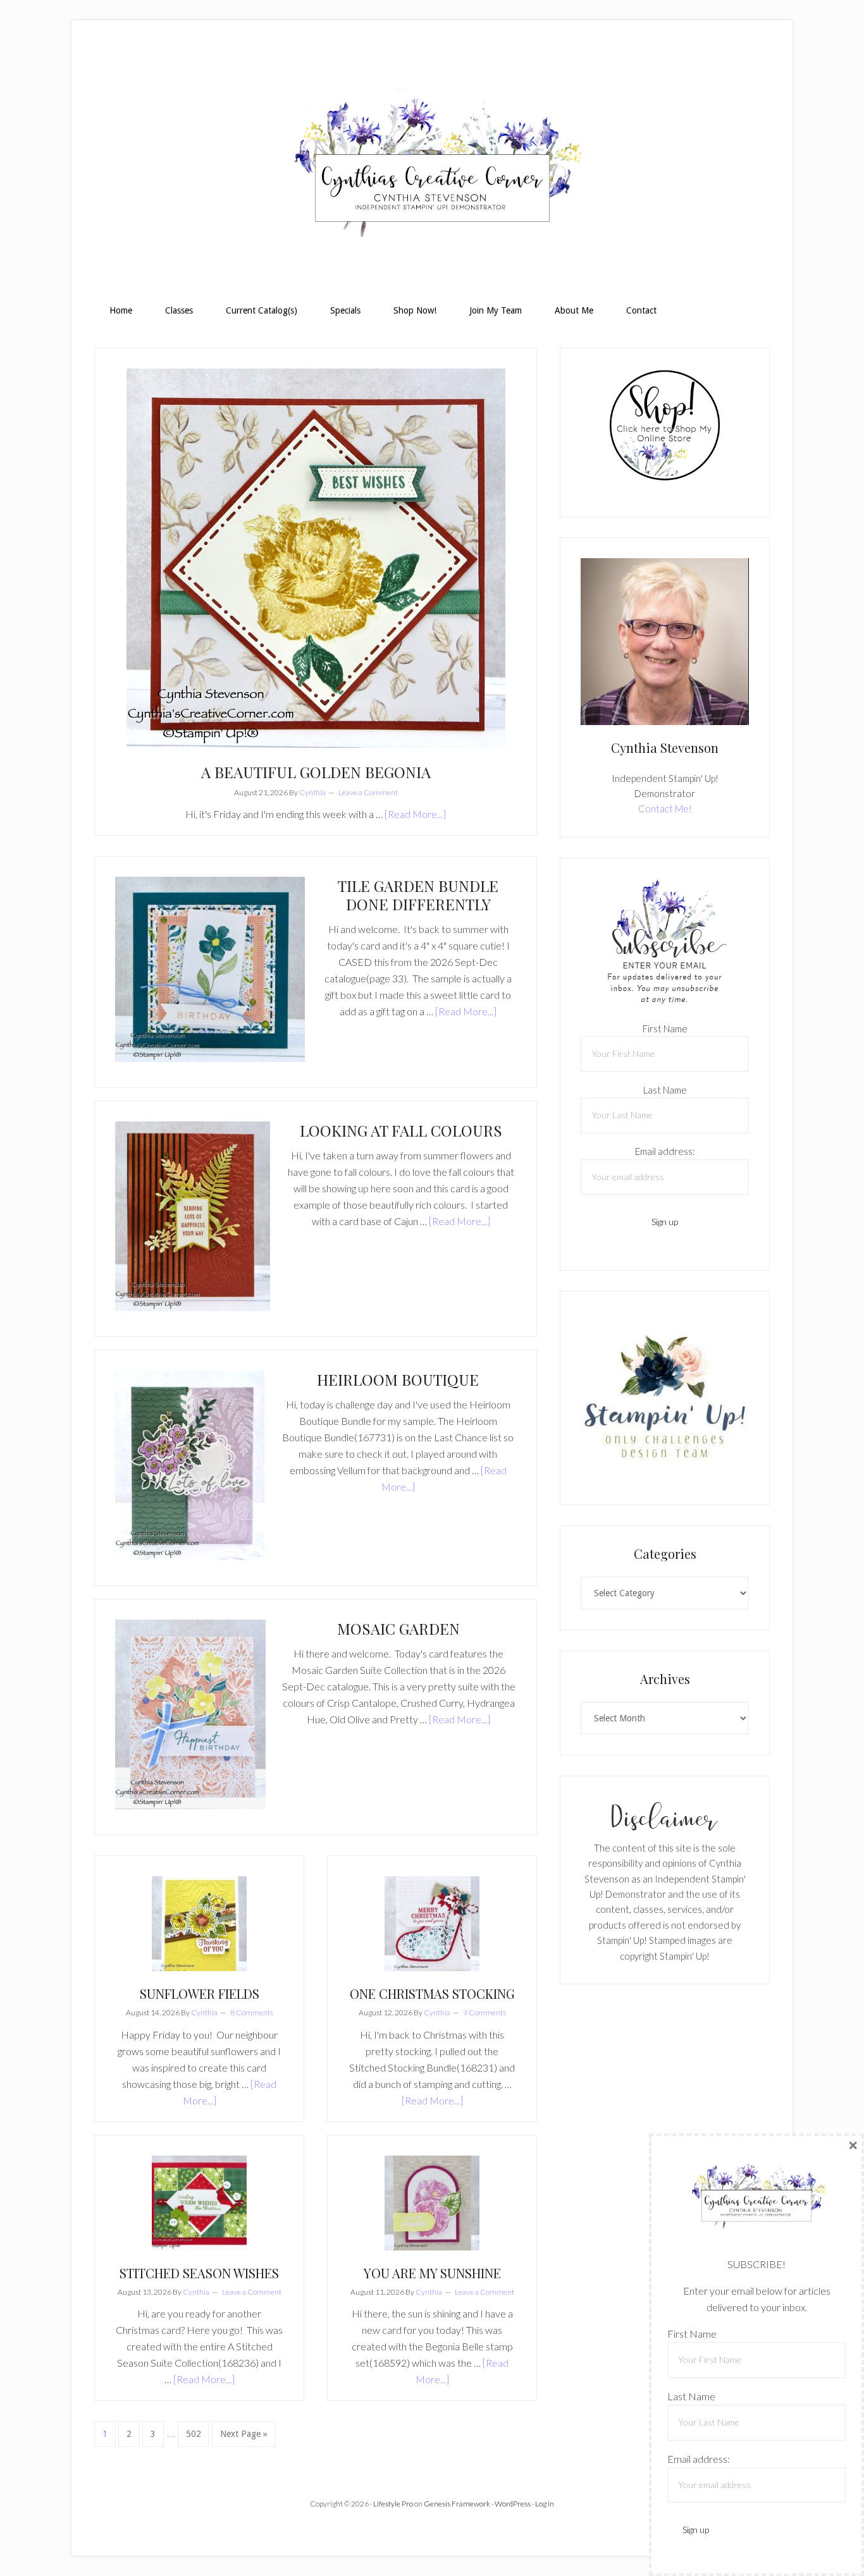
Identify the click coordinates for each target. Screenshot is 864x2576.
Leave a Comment (368, 792)
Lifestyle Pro (393, 2504)
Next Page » (244, 2438)
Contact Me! (665, 809)
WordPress (513, 2504)
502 (195, 2433)
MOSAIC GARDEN (398, 1628)
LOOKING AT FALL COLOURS (401, 1130)
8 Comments (252, 2012)
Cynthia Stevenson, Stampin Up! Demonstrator (432, 168)
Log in (545, 2504)
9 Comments (484, 2012)
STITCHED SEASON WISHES (199, 2273)
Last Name (665, 1090)
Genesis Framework (457, 2504)
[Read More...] (415, 814)
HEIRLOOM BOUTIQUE (398, 1379)
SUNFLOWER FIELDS (200, 1993)
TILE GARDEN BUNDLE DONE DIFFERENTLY (418, 895)
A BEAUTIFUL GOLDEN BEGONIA (316, 772)
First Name (665, 1029)
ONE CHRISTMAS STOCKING (432, 1993)
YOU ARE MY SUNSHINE (432, 2273)
